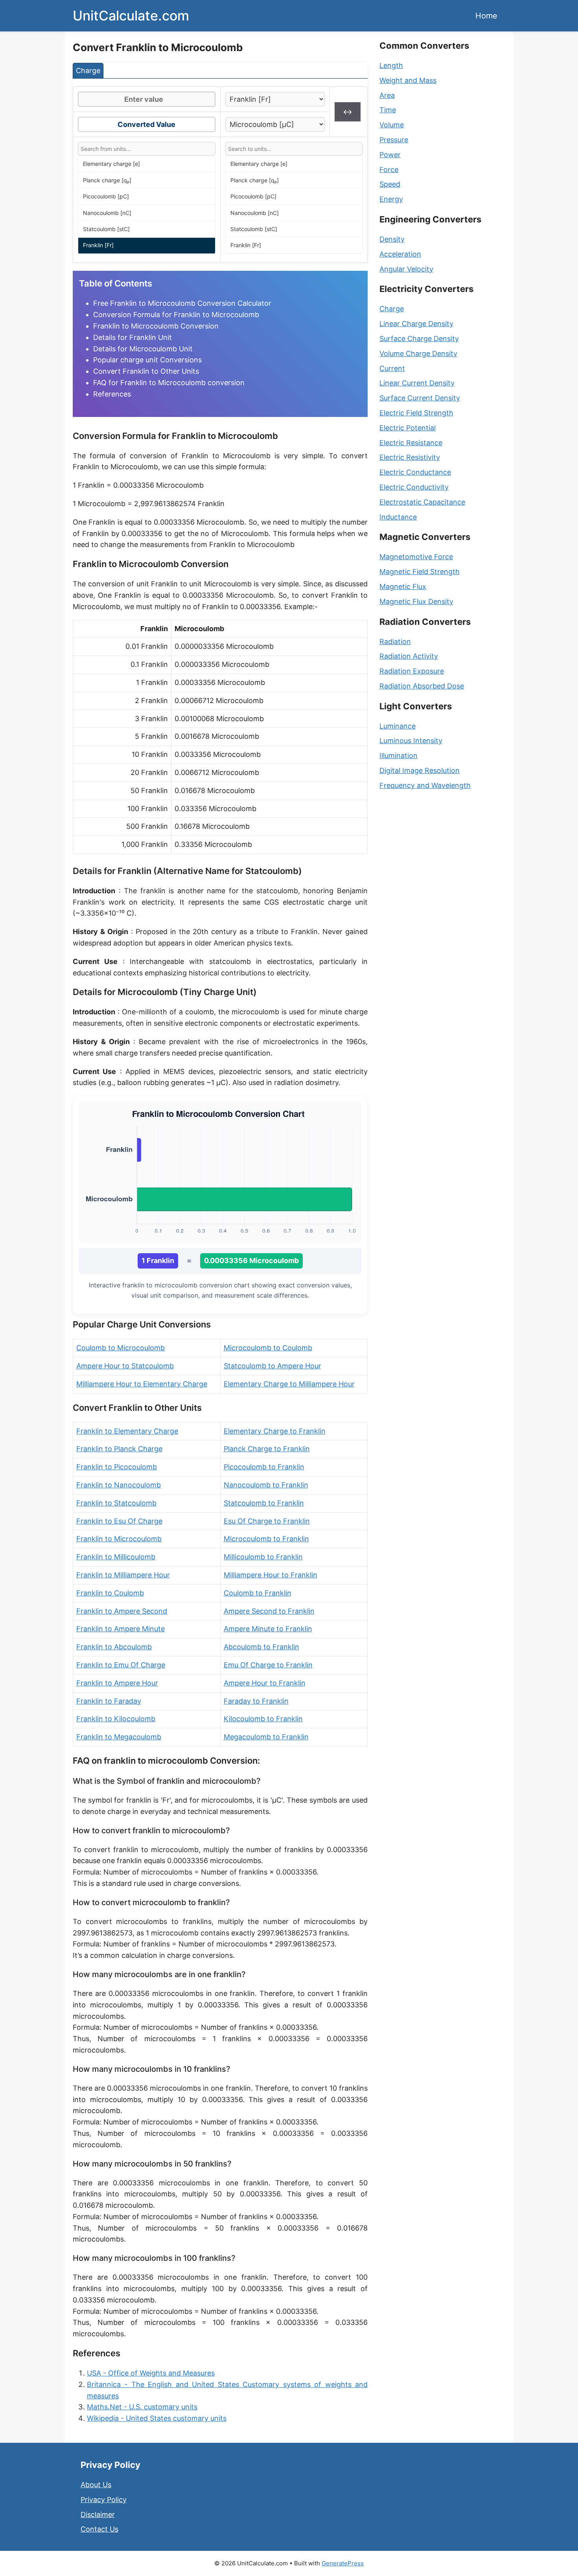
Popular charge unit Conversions (147, 360)
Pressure (394, 140)
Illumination (399, 756)
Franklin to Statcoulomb (116, 1503)
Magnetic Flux (403, 587)
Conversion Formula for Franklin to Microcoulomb (176, 315)
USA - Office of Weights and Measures (151, 2373)
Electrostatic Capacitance (422, 502)
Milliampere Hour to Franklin (271, 1575)
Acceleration (400, 254)
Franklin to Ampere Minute (121, 1629)
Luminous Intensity (411, 741)
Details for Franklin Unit (133, 337)
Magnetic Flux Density (416, 601)
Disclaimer (98, 2514)
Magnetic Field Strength (420, 572)
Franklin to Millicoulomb (116, 1557)
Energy (391, 199)
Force (389, 170)
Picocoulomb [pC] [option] (106, 196)
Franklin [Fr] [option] (98, 245)
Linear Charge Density (416, 324)
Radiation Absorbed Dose (422, 686)
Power (390, 155)
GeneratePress (343, 2563)
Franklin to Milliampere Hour (123, 1575)
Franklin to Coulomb (110, 1593)
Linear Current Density (417, 383)
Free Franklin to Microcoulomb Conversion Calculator (182, 303)
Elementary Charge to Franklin (275, 1431)
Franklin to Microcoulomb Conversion (156, 326)
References (112, 394)
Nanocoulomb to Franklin (266, 1485)
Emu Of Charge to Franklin (268, 1665)
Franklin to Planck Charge (119, 1449)
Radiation (395, 642)
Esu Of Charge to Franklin (267, 1521)
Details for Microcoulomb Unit (143, 349)
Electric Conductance (415, 472)
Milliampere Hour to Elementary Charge (142, 1384)
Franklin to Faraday (109, 1701)
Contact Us (99, 2529)
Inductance (398, 517)
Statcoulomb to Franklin (264, 1503)
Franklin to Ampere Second (122, 1611)
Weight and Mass (408, 80)
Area (387, 95)
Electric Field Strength (416, 413)
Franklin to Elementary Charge (127, 1431)
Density (392, 239)
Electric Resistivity (410, 457)
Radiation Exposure (412, 671)
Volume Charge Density (418, 353)
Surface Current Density (420, 398)
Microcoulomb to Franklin (266, 1539)
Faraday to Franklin (256, 1701)
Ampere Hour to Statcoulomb (125, 1366)
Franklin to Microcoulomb (119, 1539)
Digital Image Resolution (420, 770)
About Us (96, 2485)
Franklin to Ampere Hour (117, 1683)
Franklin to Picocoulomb (117, 1467)
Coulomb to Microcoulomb (121, 1348)
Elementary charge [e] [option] (111, 164)
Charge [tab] (88, 71)
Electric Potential (408, 428)
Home (486, 16)
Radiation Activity (409, 656)
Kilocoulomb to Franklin (263, 1719)
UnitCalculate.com (131, 16)
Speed (390, 184)
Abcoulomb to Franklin (261, 1647)
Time (388, 110)
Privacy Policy (104, 2500)
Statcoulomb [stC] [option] (106, 229)
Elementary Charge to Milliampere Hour (289, 1384)
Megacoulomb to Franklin (266, 1737)
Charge (392, 309)
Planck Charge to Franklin (267, 1449)
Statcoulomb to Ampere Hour (272, 1366)
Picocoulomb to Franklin (264, 1467)
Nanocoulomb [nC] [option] (107, 213)
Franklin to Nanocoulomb (119, 1485)
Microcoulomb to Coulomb (268, 1348)
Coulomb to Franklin (258, 1593)
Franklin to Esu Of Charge (119, 1521)
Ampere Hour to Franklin (265, 1683)
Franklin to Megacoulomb (119, 1737)
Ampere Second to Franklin (269, 1611)
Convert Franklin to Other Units (146, 371)
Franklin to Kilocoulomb (116, 1719)
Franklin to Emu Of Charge (121, 1665)
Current (392, 368)
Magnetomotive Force (416, 557)
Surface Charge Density (419, 339)
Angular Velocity (406, 269)
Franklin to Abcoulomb (114, 1647)
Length (391, 65)
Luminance (398, 726)
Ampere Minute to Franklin (268, 1629)
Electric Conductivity (414, 487)
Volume (392, 125)
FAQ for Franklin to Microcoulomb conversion (169, 383)
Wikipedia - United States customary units (157, 2418)
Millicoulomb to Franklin (263, 1557)
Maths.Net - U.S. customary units (142, 2407)
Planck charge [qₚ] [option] (107, 180)
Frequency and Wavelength (425, 785)
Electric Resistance (411, 443)
